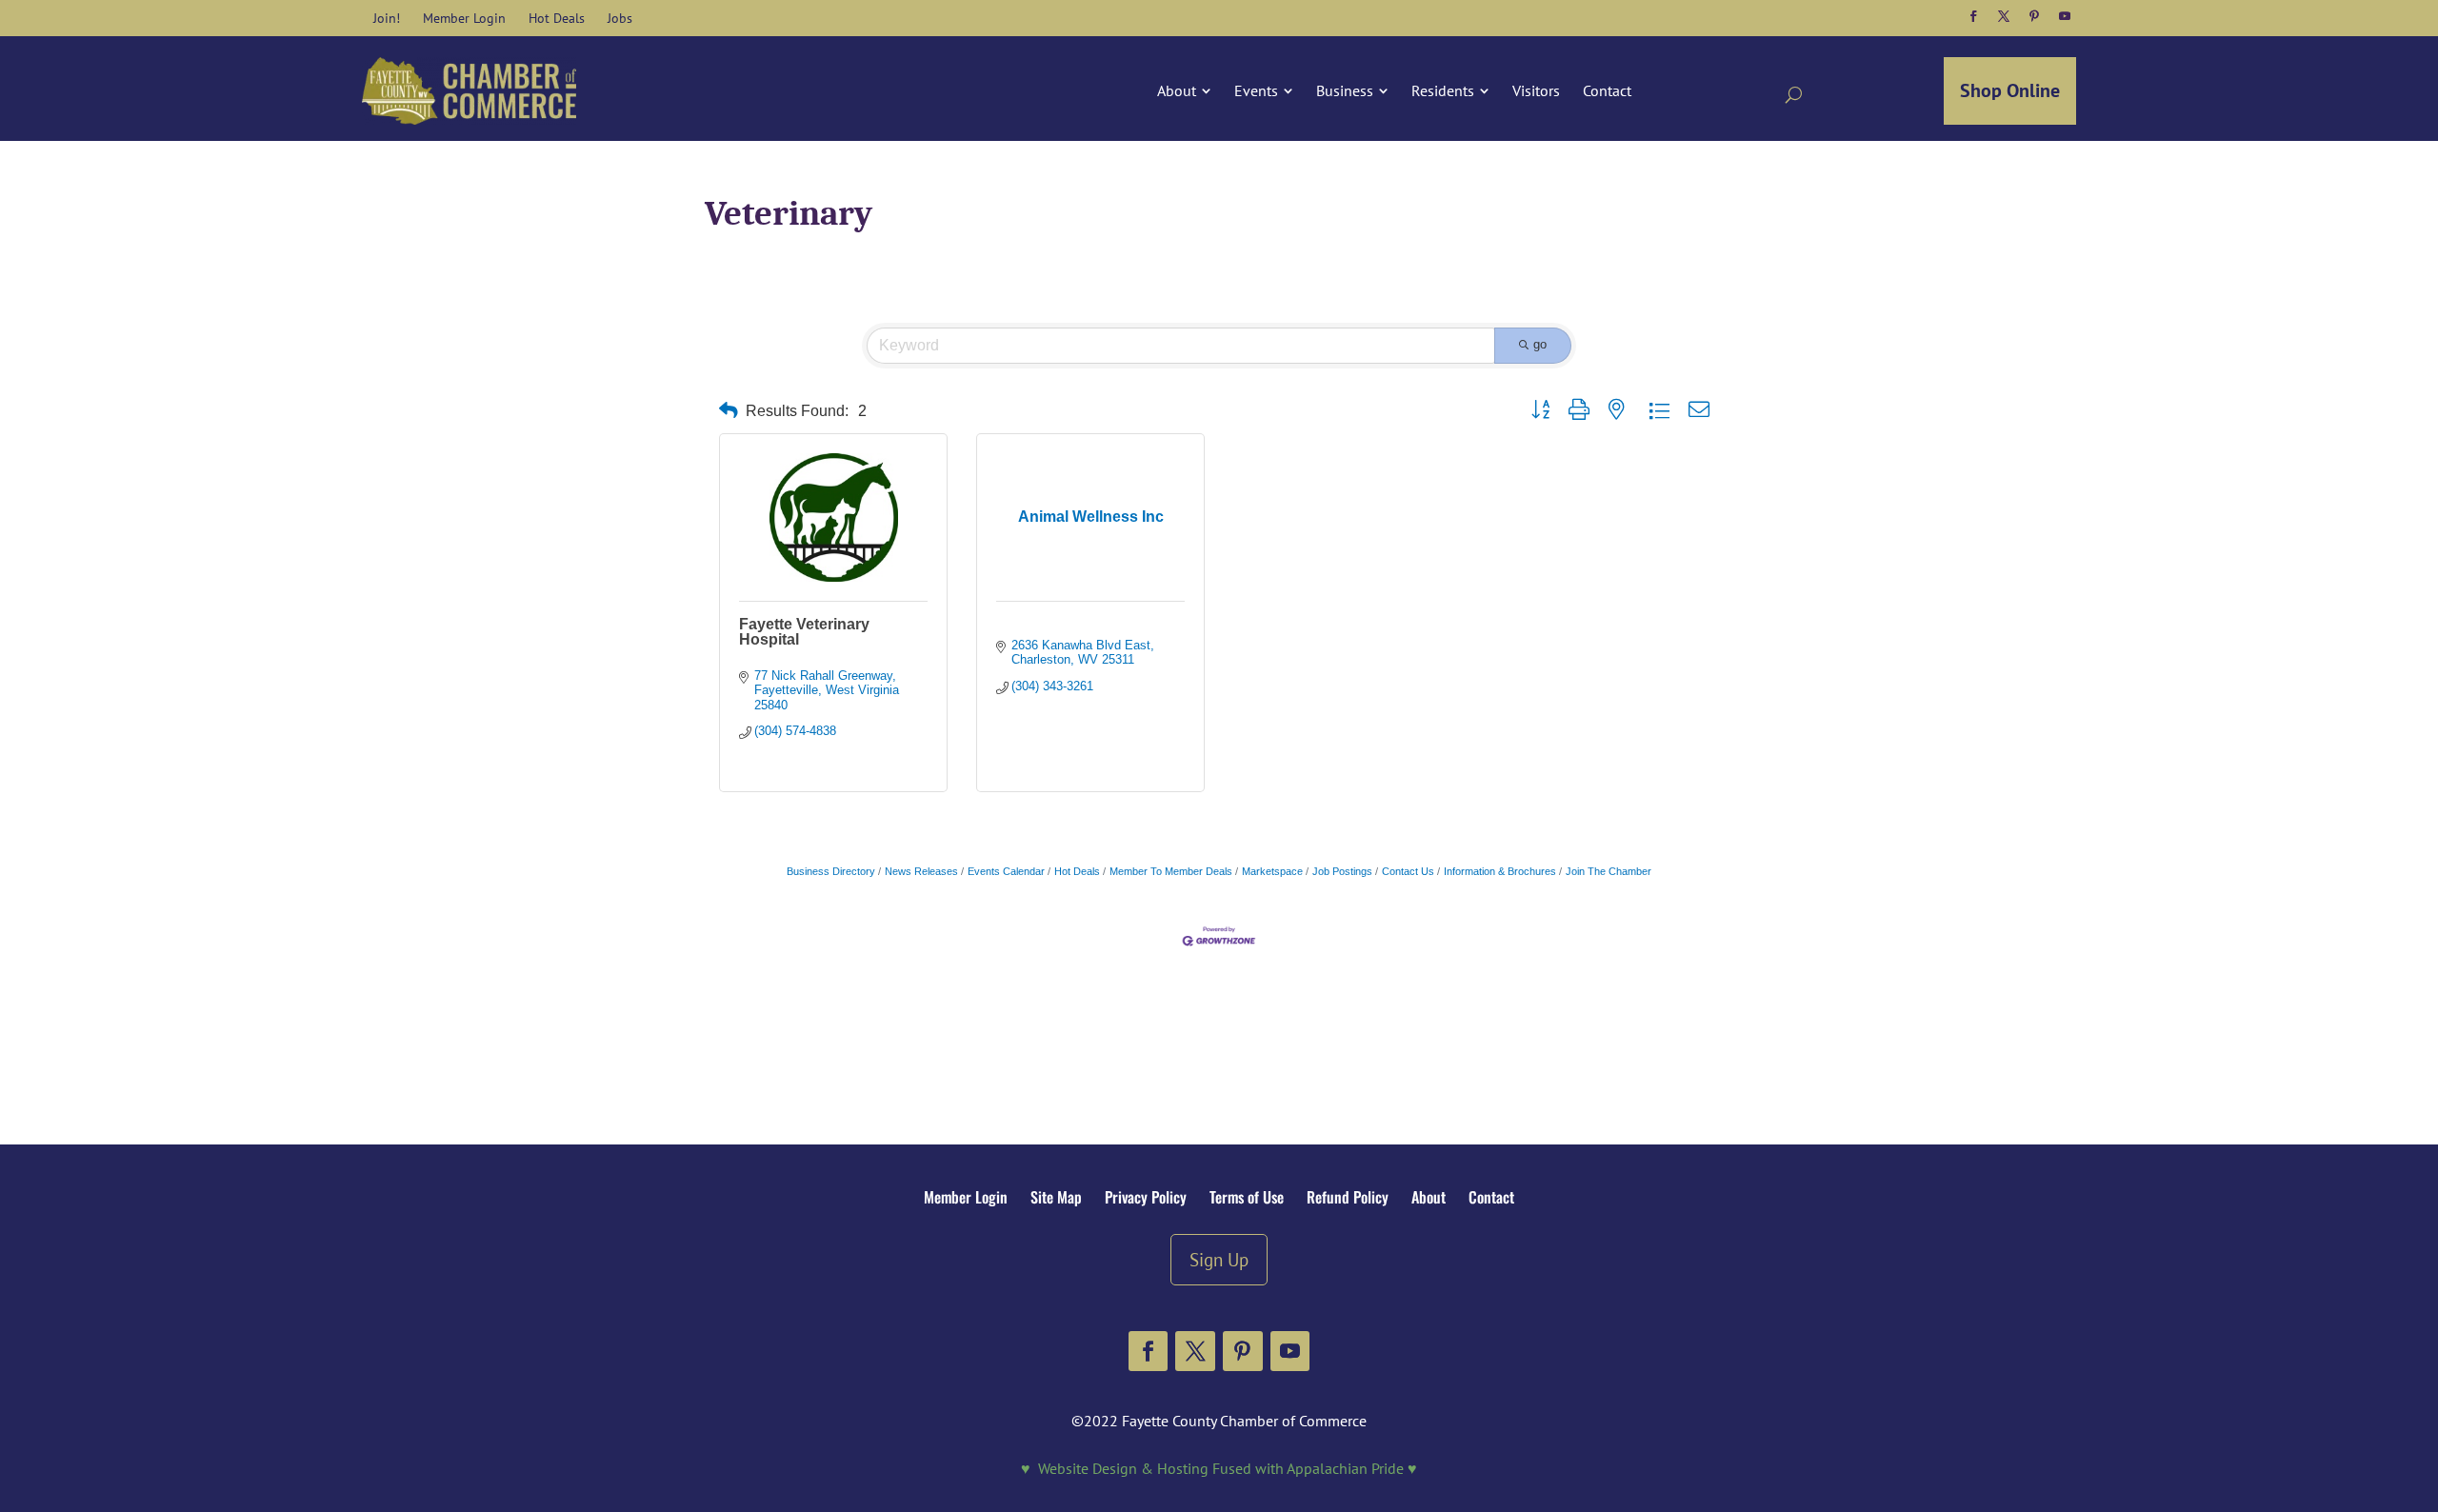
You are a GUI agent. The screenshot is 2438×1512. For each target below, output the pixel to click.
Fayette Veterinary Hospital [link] (804, 632)
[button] (1973, 16)
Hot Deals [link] (1077, 871)
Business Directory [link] (831, 871)
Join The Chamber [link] (1609, 871)
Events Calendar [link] (1006, 871)
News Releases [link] (921, 871)
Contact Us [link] (1408, 871)
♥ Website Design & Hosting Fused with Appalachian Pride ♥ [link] (1219, 1468)
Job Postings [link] (1342, 871)
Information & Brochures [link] (1500, 871)
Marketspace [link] (1272, 871)
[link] (387, 18)
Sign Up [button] (1219, 1259)
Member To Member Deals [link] (1171, 871)
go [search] (1540, 344)
